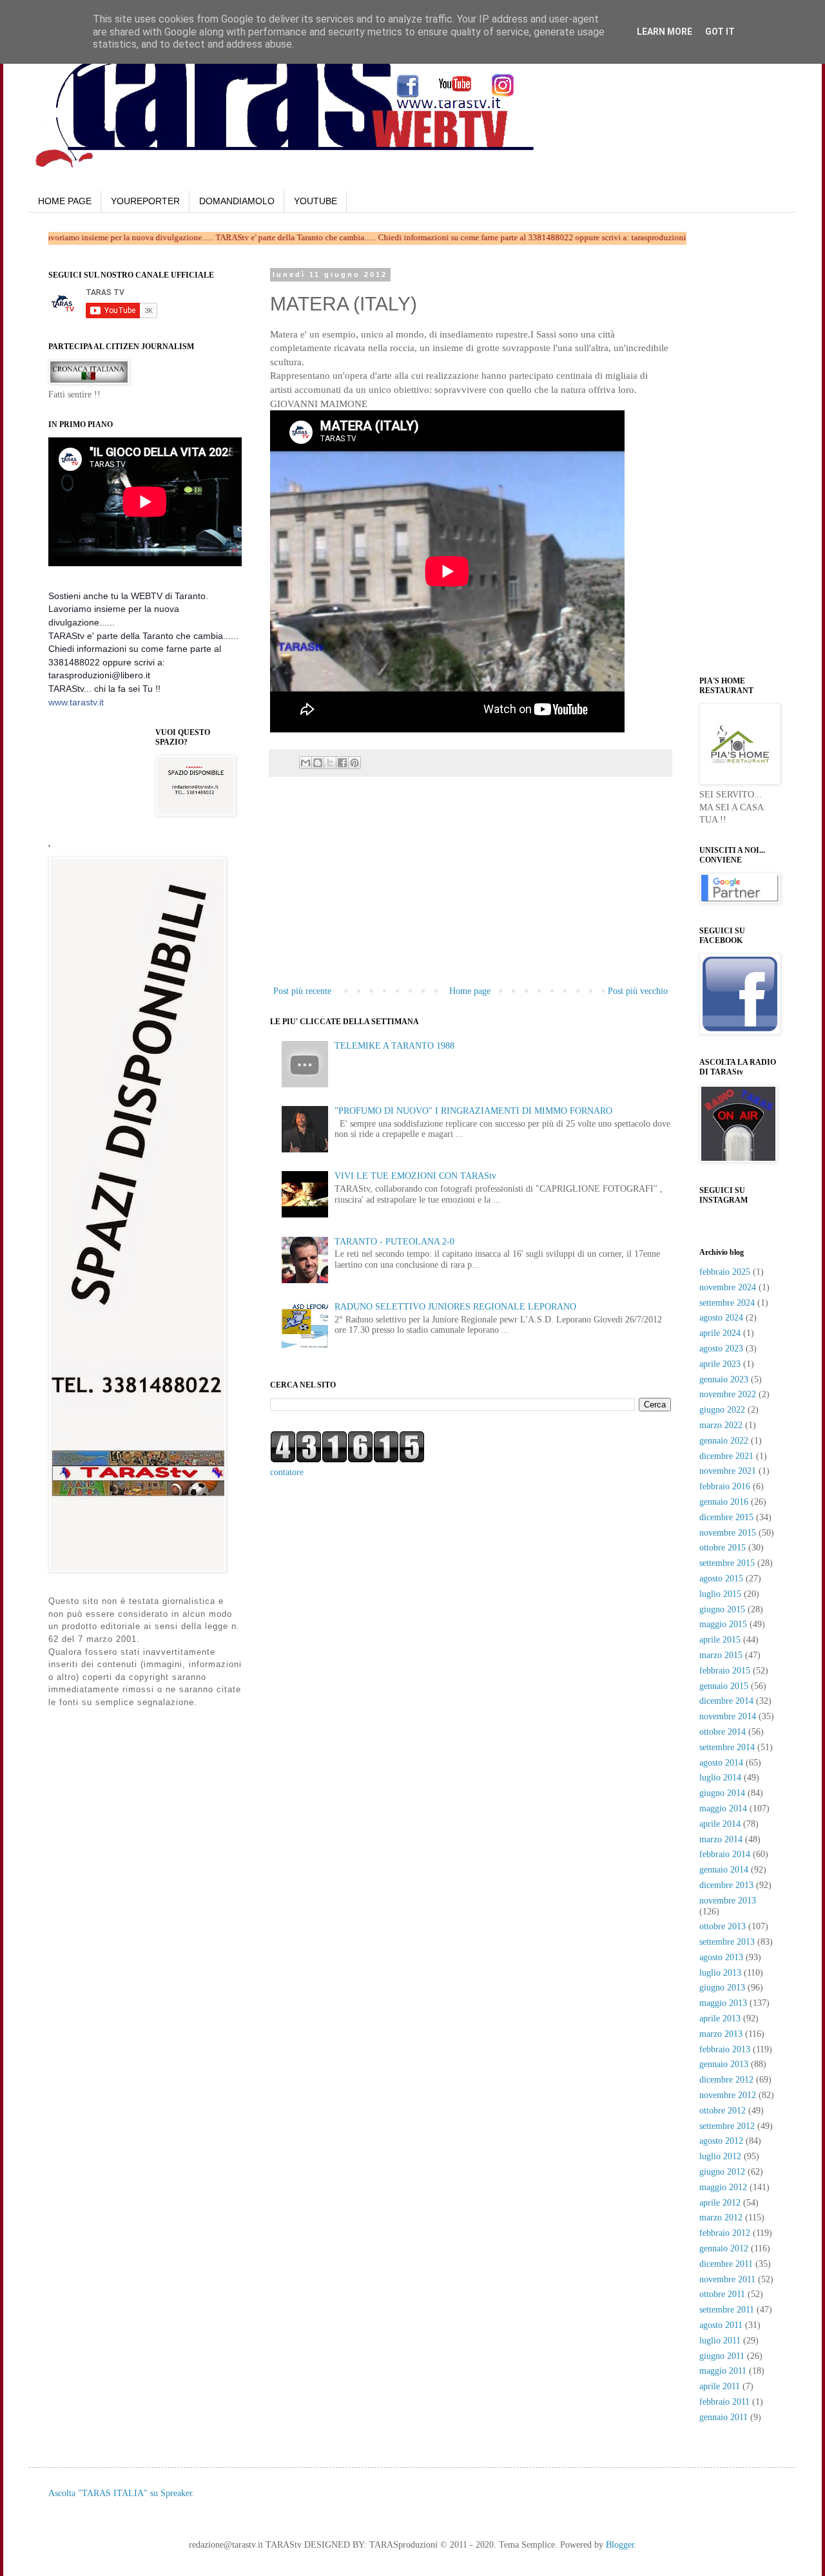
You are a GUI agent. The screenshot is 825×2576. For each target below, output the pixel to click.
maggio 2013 (723, 2003)
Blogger (620, 2545)
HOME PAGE (65, 201)
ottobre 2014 (723, 1732)
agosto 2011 (721, 2325)
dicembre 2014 (726, 1701)
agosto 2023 (721, 1349)
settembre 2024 (727, 1303)
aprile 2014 (720, 1824)
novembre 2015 (728, 1533)
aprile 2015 (720, 1640)
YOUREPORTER (145, 201)
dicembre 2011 (726, 2264)
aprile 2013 (720, 2018)
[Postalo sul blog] (318, 763)
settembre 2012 (727, 2126)
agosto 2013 (721, 1957)
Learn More (665, 32)
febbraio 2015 (725, 1671)
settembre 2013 (727, 1942)
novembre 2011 (727, 2279)
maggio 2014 (723, 1808)
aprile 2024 (720, 1333)
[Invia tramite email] (306, 763)
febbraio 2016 (725, 1486)
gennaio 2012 (724, 2248)
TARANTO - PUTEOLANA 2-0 (394, 1242)
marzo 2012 (721, 2218)
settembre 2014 (727, 1747)
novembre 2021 (728, 1471)
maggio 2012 (723, 2187)
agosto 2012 (721, 2141)
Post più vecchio (638, 991)
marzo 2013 (721, 2034)
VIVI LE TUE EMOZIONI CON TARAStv (415, 1176)
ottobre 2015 (723, 1548)
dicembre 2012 (726, 2080)
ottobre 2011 (722, 2294)
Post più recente (302, 991)
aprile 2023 (720, 1364)
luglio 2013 (720, 1973)
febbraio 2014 (725, 1854)
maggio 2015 (723, 1624)
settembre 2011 (727, 2310)
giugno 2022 (722, 1410)
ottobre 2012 (723, 2111)
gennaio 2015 (724, 1686)
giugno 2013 (722, 1988)
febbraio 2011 (724, 2402)
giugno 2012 (722, 2172)
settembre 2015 (727, 1563)
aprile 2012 (720, 2203)
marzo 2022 (721, 1425)
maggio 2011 (723, 2371)
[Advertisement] (471, 886)
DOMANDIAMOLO (237, 201)
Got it (720, 32)
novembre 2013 (728, 1901)
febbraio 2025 (725, 1272)
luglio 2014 (720, 1778)
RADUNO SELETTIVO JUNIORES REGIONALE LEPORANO (455, 1307)
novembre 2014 (728, 1716)
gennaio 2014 (724, 1870)
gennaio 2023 (724, 1379)
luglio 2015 (720, 1594)
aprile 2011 (720, 2386)
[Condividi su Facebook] (342, 763)
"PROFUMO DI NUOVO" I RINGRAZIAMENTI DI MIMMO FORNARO (473, 1111)
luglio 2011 (720, 2341)
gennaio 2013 (724, 2064)
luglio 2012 (720, 2156)
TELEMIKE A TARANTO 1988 (394, 1046)
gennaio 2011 (723, 2417)
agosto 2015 (721, 1579)
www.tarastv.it (76, 702)
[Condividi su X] (330, 763)
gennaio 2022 (724, 1441)
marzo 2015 (721, 1655)
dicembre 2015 (726, 1517)
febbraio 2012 (725, 2233)
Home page (470, 991)
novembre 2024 (728, 1287)
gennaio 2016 (724, 1502)
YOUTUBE (315, 201)
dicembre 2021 (726, 1456)
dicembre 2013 (726, 1885)
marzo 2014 (721, 1839)
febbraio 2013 (725, 2049)
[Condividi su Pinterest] (354, 763)
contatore (287, 1472)
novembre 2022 (728, 1394)
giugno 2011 (722, 2356)
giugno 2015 (722, 1609)
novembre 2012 (728, 2095)
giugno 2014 (722, 1793)
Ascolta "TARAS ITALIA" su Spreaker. (121, 2493)
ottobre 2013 (723, 1926)
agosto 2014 (721, 1763)
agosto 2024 (721, 1318)
